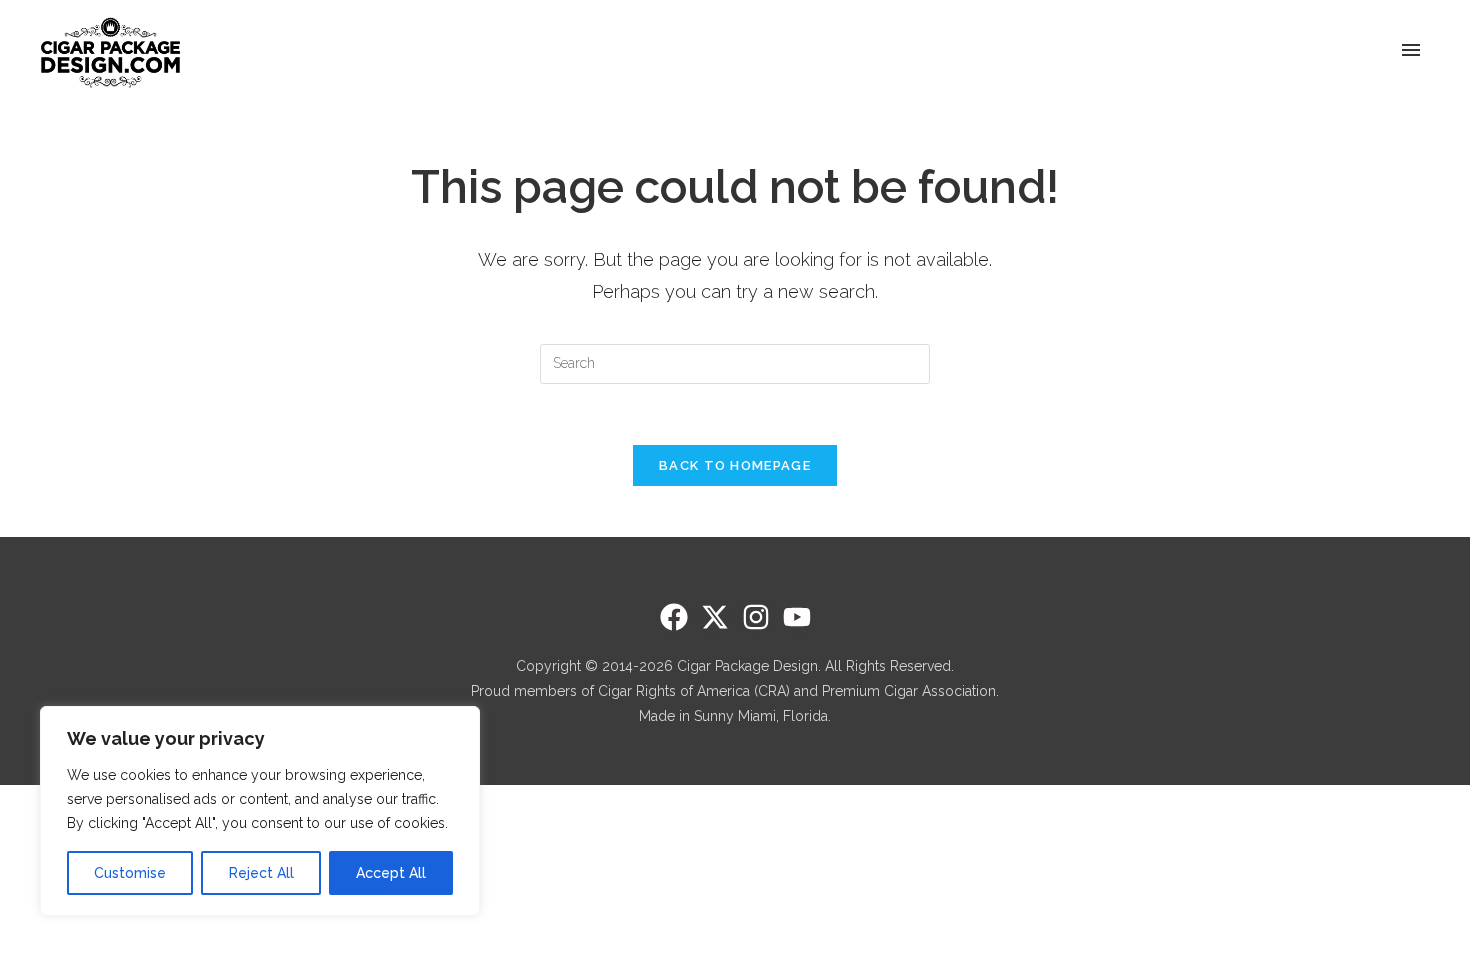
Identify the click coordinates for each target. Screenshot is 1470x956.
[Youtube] (797, 617)
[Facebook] (674, 617)
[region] (260, 811)
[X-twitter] (715, 617)
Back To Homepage (735, 465)
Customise (130, 873)
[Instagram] (756, 617)
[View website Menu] (1411, 51)
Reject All (261, 873)
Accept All (391, 873)
